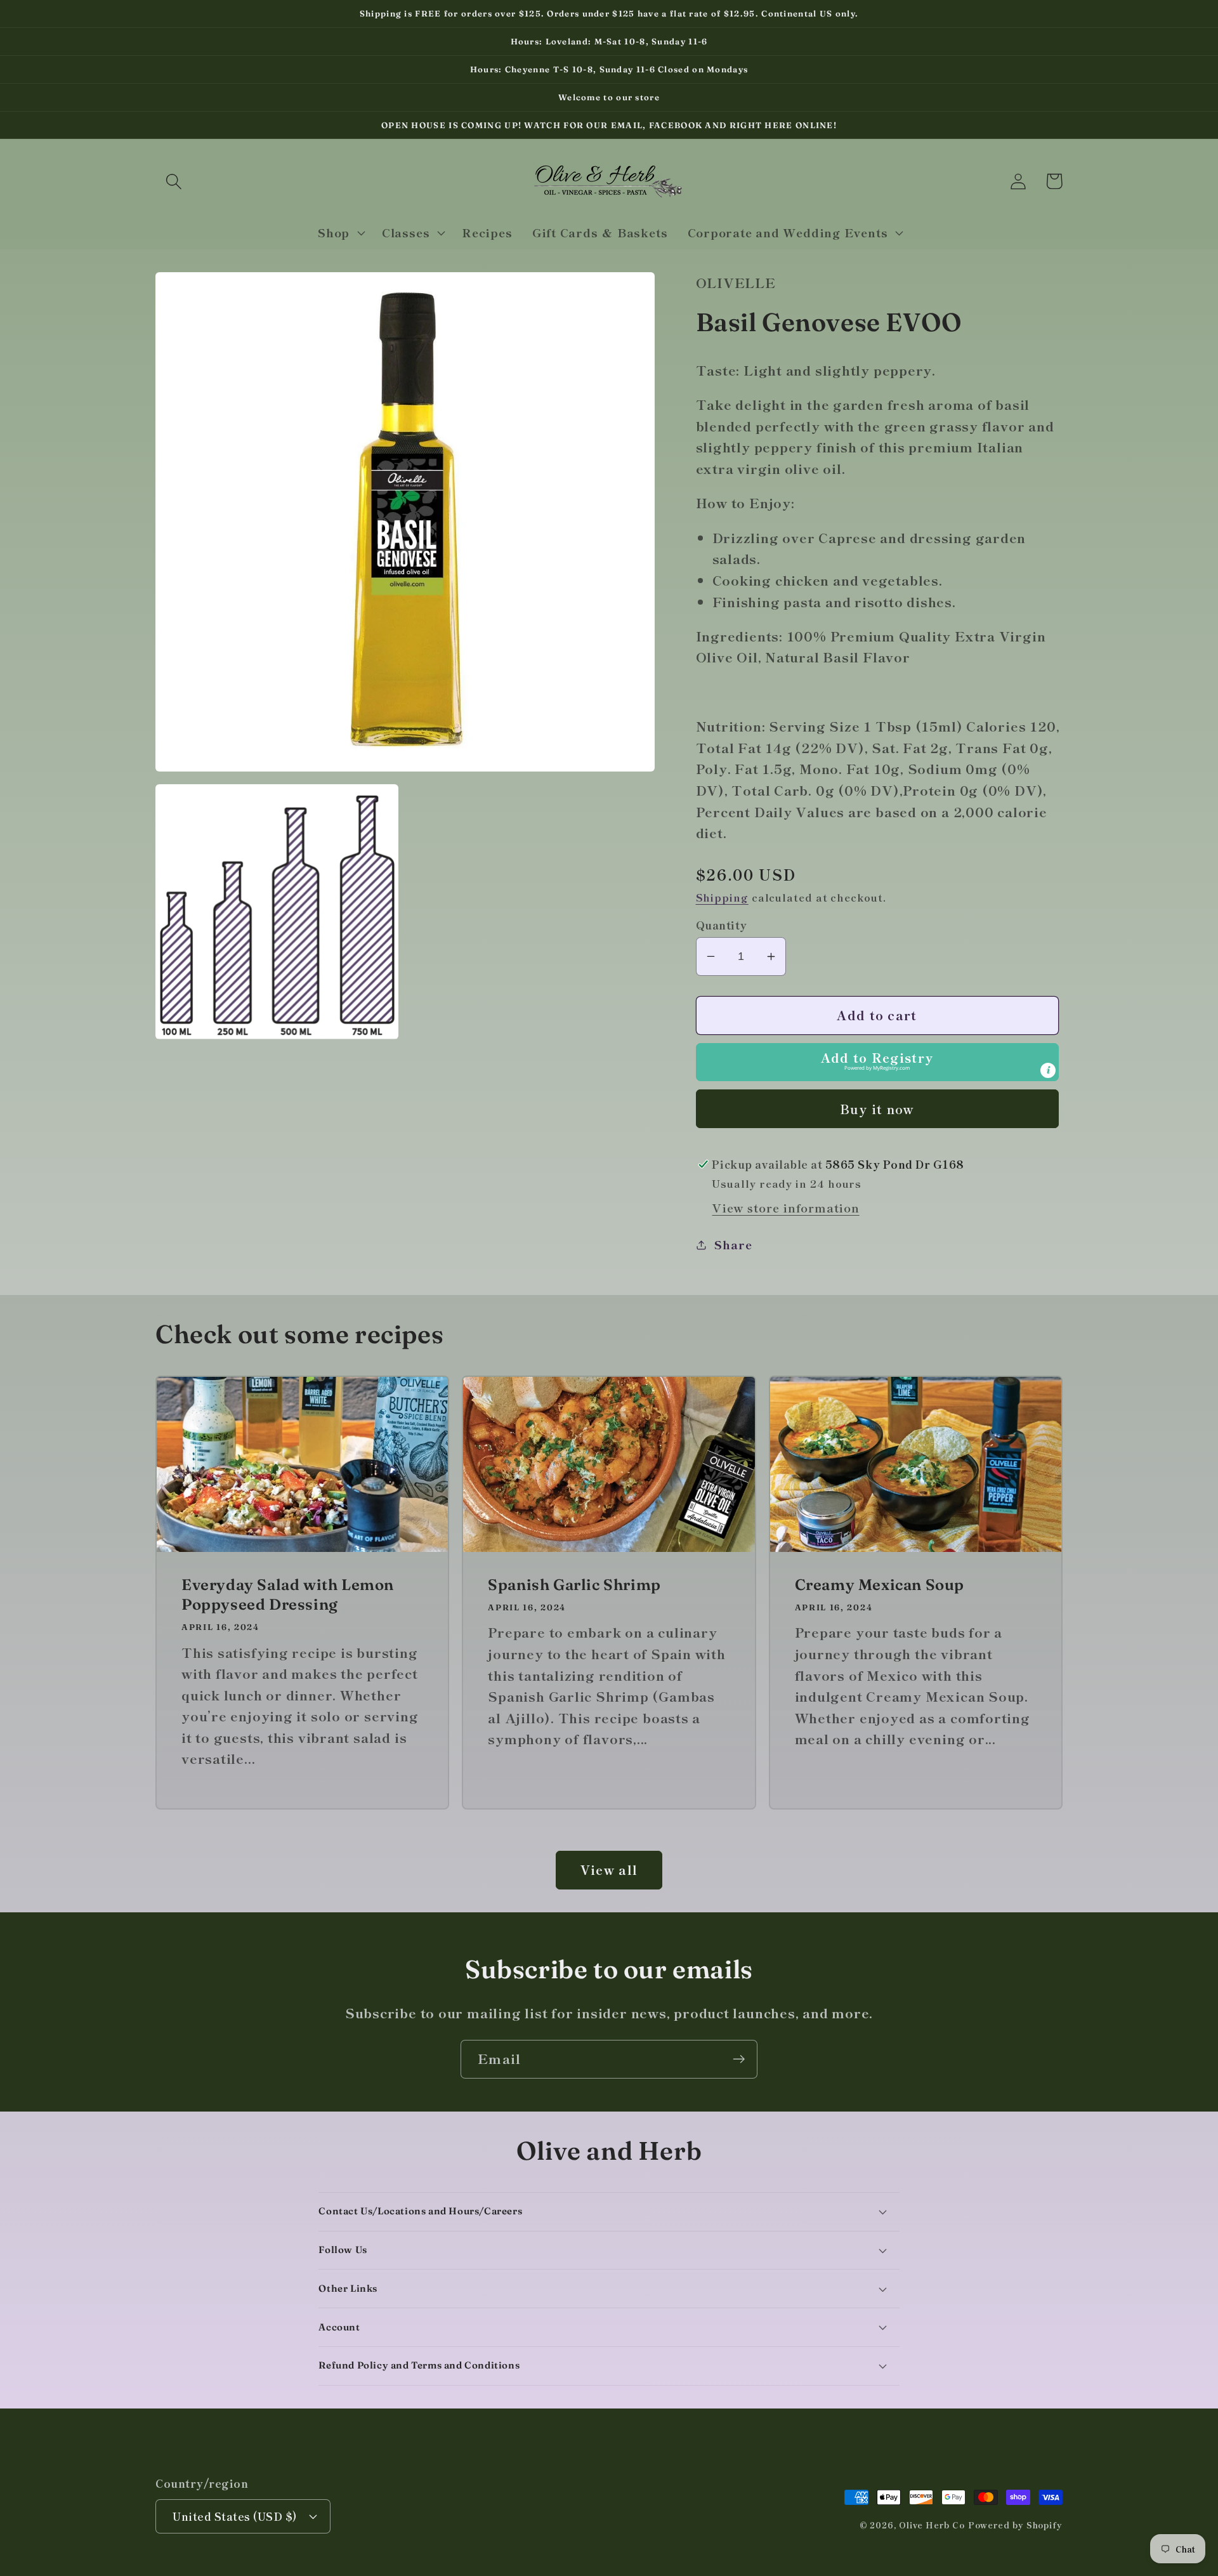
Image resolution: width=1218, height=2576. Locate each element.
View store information (785, 1207)
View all (609, 1870)
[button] (174, 181)
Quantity (722, 925)
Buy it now (877, 1109)
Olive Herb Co (932, 2525)
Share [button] (733, 1244)
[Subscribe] (739, 2059)
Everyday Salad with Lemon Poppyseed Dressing (288, 1594)
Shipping (722, 897)
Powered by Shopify (1015, 2525)
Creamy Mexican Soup (880, 1585)
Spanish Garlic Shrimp (574, 1585)
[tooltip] (1048, 1070)
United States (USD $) (235, 2516)
